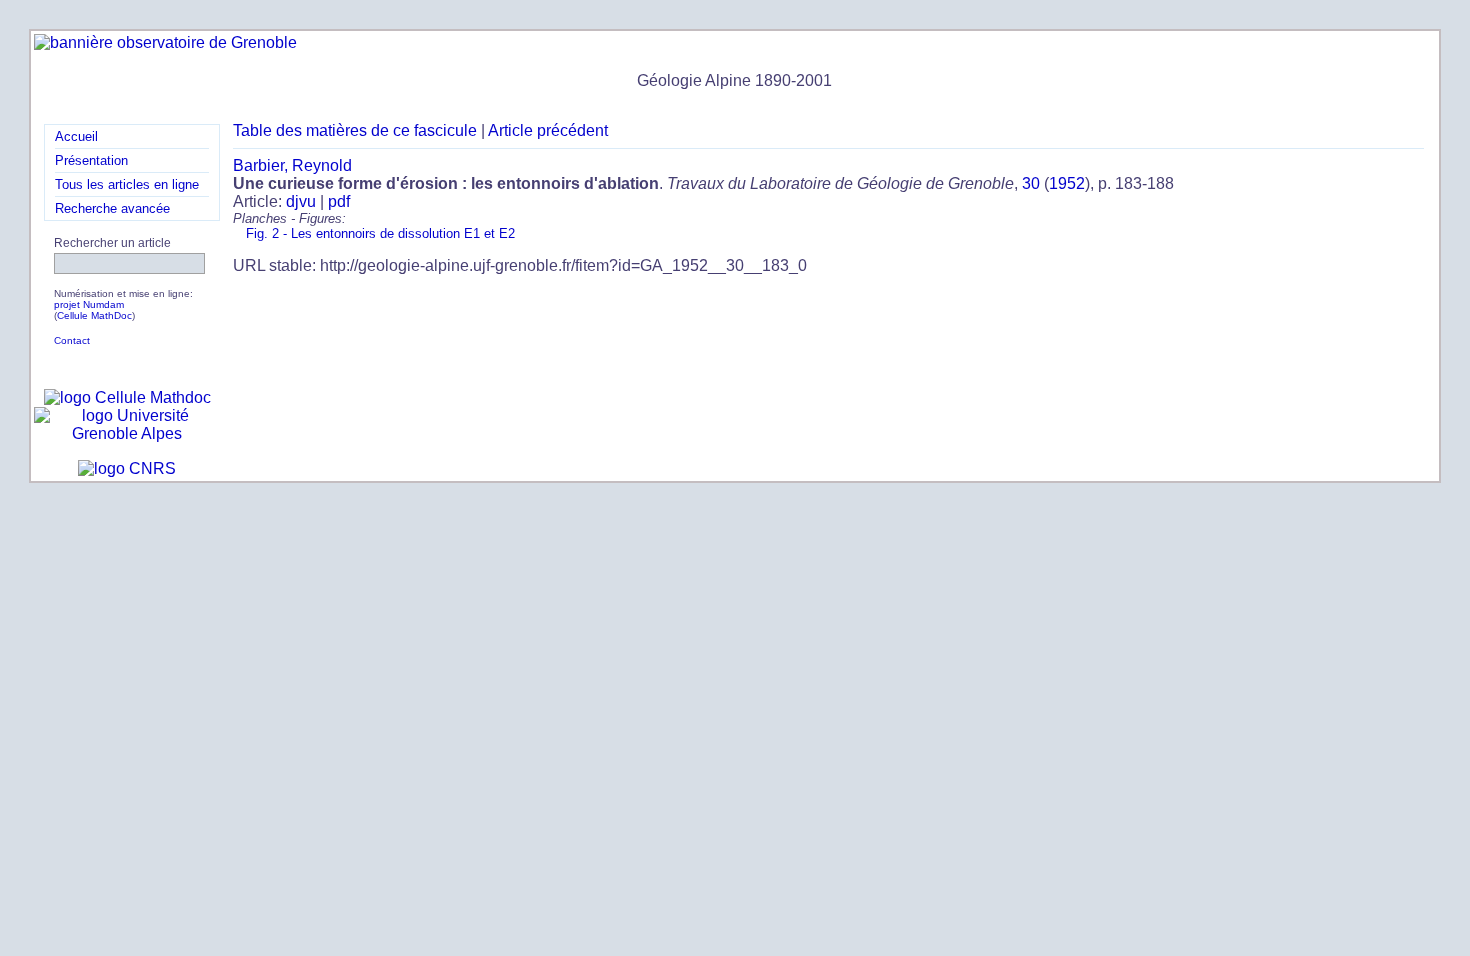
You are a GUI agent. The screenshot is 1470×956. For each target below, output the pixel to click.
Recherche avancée (112, 208)
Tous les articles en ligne (127, 184)
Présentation (91, 160)
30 (1031, 183)
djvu (301, 201)
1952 (1067, 183)
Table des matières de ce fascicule (355, 130)
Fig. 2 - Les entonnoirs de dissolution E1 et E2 (380, 233)
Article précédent (548, 130)
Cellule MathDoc (94, 315)
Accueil (76, 136)
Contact (72, 340)
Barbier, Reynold (292, 165)
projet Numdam (89, 304)
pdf (339, 201)
